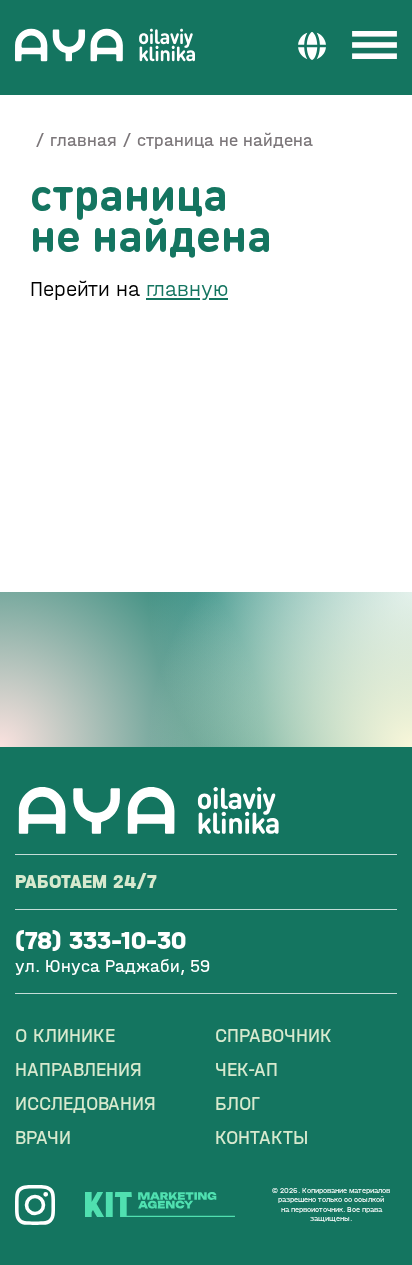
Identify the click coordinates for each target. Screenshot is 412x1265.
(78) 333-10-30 (100, 940)
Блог (237, 1103)
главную (187, 289)
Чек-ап (246, 1069)
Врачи (43, 1137)
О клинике (65, 1035)
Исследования (85, 1103)
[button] (312, 45)
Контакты (261, 1137)
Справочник (273, 1035)
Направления (78, 1069)
